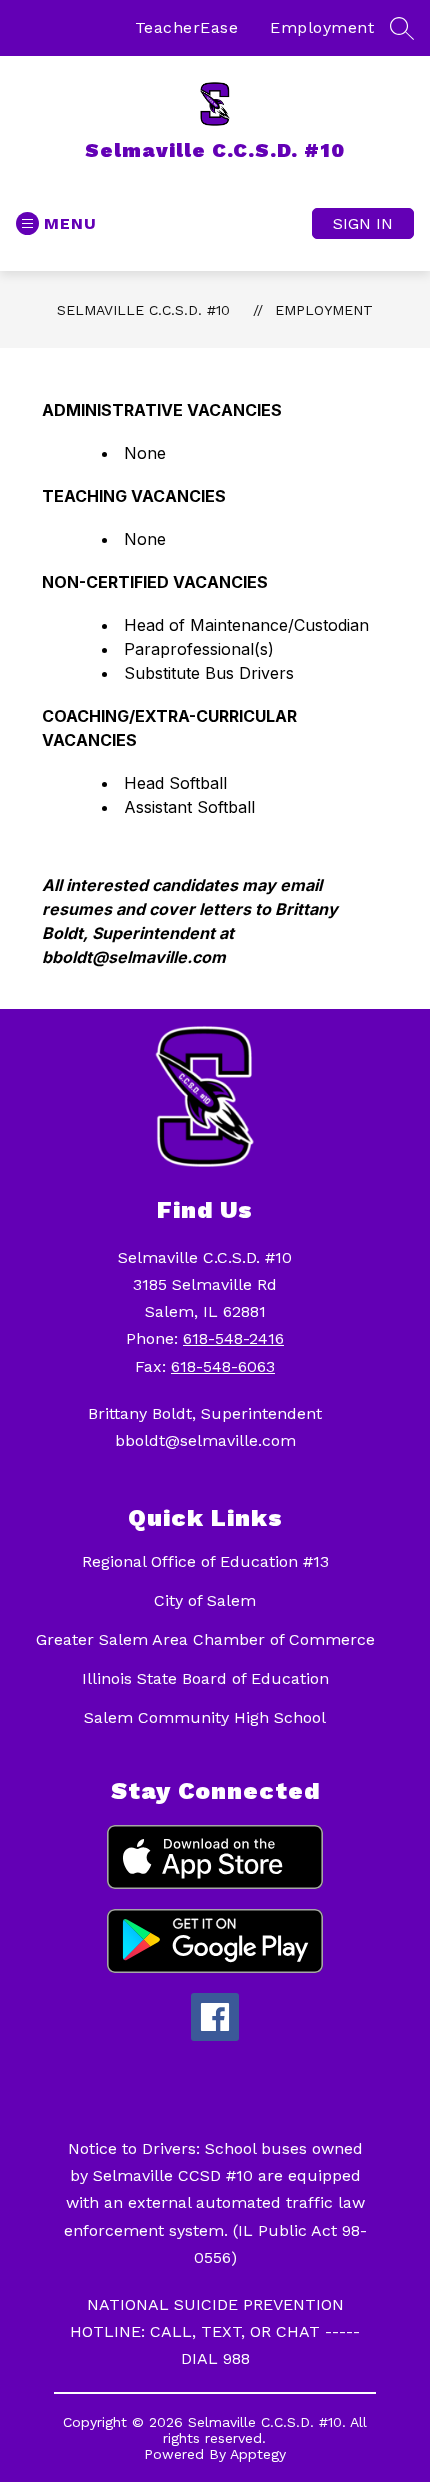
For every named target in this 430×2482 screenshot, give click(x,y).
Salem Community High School (205, 1717)
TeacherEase (187, 27)
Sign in (363, 223)
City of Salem (205, 1600)
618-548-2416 (233, 1338)
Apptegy (258, 2454)
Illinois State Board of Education (205, 1678)
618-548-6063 (223, 1366)
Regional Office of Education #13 (205, 1561)
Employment (322, 27)
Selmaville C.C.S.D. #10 (143, 310)
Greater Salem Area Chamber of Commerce (205, 1639)
